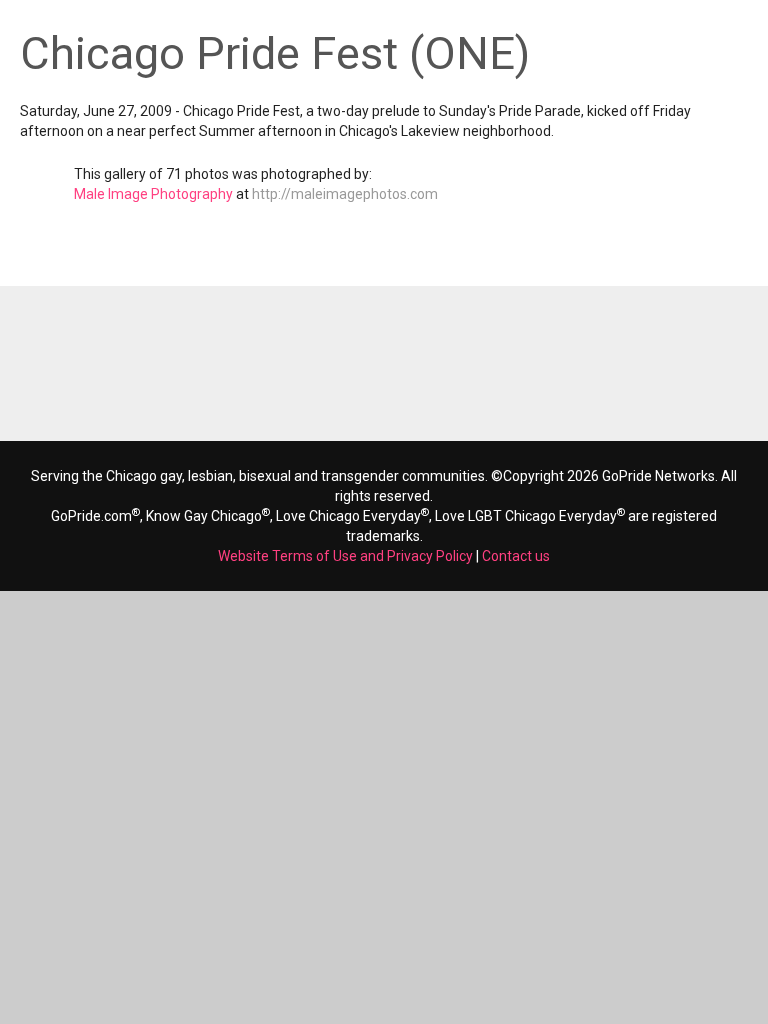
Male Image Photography (153, 194)
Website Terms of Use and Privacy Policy (345, 556)
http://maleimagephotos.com (345, 194)
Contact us (516, 556)
